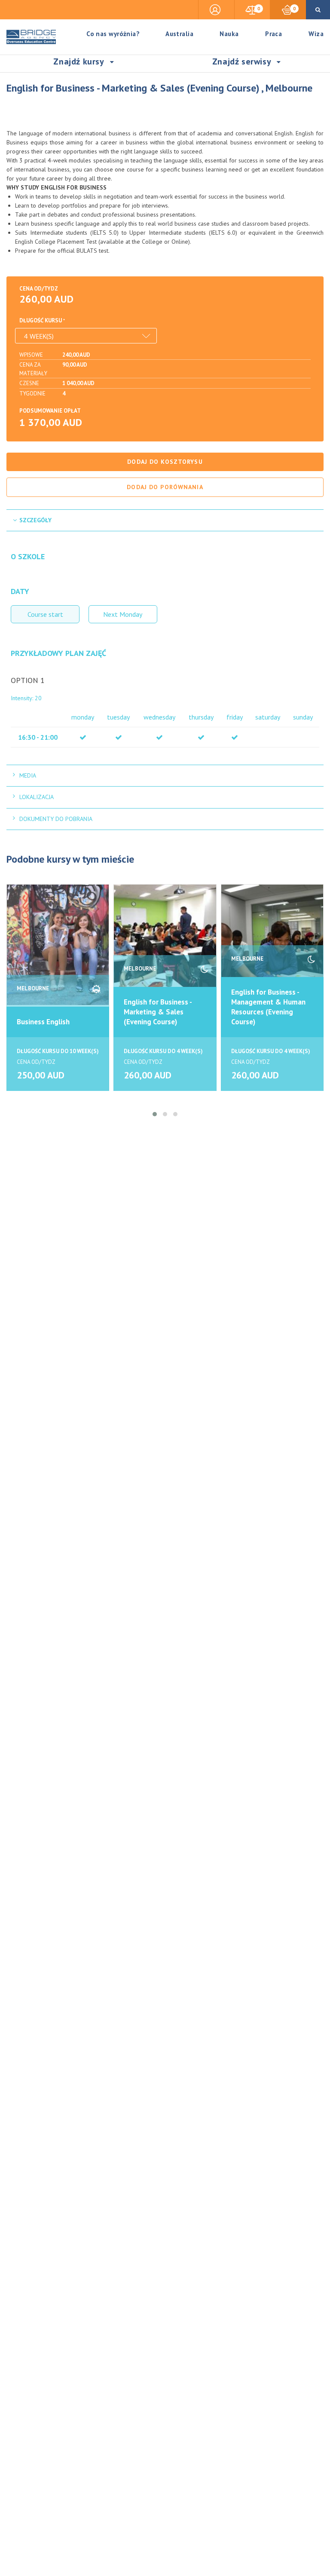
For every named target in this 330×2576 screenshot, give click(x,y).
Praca (273, 34)
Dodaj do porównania (165, 487)
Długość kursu (41, 320)
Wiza (316, 34)
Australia (179, 34)
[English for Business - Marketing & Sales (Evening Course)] (165, 945)
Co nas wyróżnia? (113, 34)
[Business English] (58, 945)
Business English (43, 1022)
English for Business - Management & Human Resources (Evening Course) (268, 1007)
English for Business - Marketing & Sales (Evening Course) (158, 1012)
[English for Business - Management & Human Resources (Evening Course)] (272, 945)
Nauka (229, 34)
